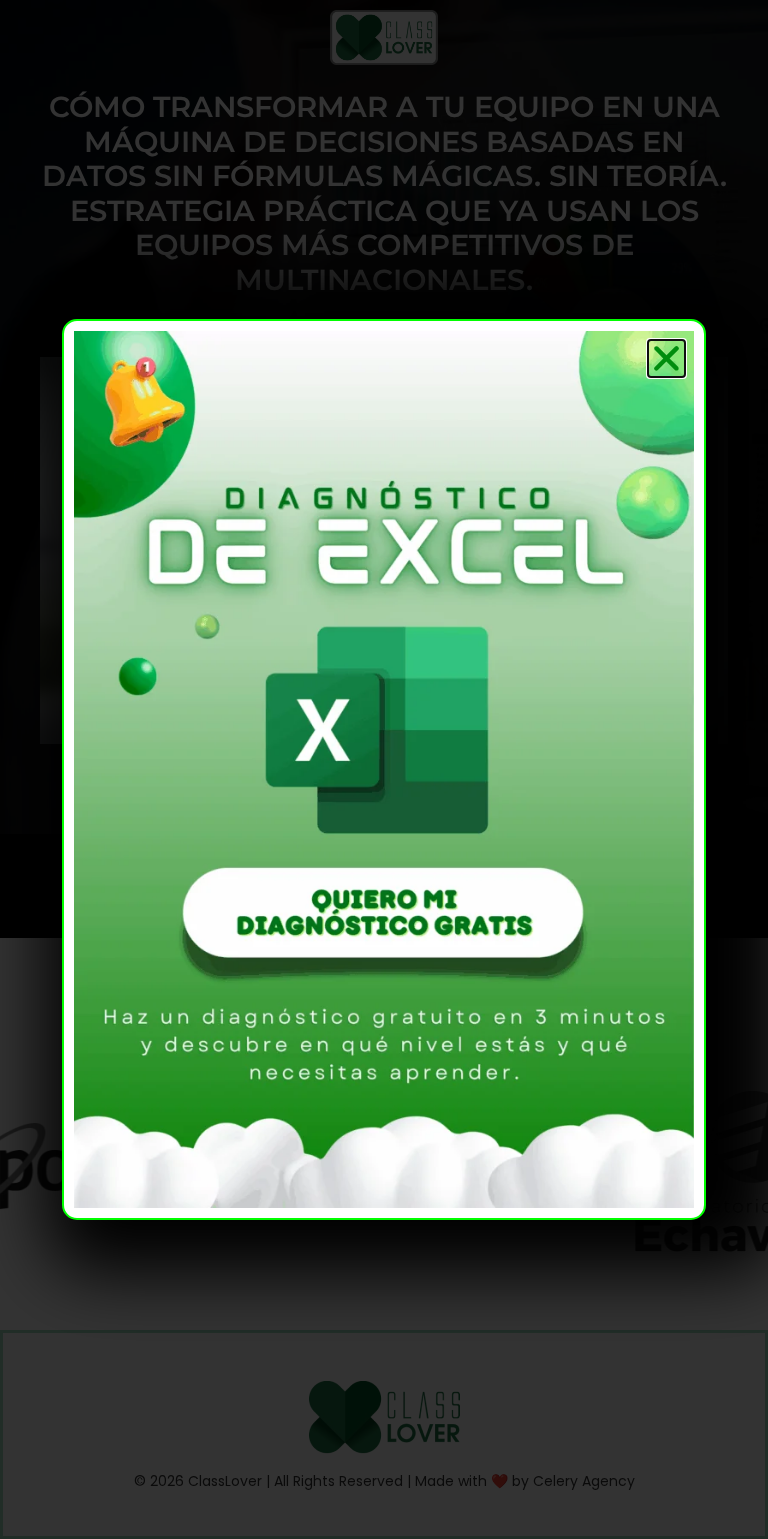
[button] (666, 358)
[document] (384, 769)
